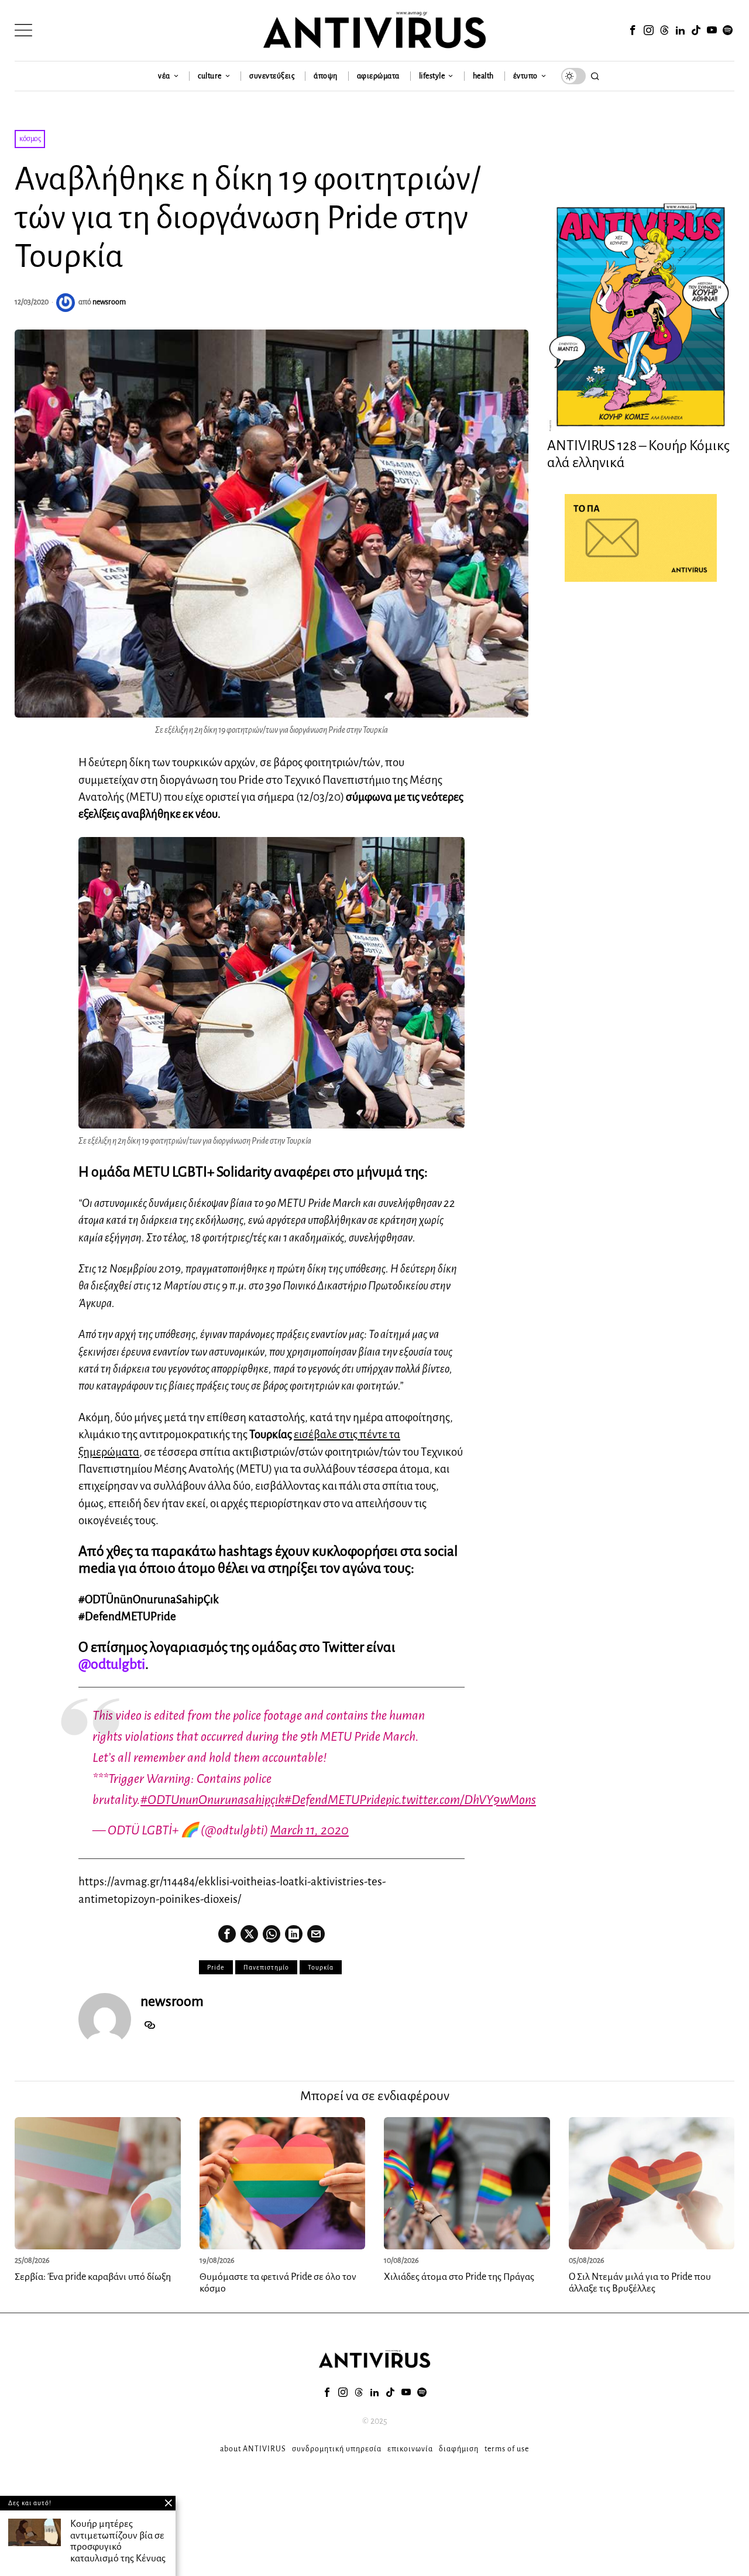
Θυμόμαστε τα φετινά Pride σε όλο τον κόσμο (278, 2283)
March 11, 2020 (310, 1830)
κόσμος (30, 139)
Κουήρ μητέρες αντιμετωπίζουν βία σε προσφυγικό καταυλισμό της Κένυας (118, 2541)
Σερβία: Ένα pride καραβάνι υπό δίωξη (93, 2277)
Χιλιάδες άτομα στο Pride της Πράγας (459, 2277)
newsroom (109, 302)
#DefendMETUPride (335, 1800)
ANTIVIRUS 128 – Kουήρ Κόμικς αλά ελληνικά (638, 454)
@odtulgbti (112, 1664)
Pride (216, 1967)
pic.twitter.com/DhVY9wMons (461, 1800)
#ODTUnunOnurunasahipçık (212, 1800)
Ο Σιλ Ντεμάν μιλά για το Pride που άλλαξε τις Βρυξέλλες (640, 2283)
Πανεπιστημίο (266, 1967)
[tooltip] (633, 30)
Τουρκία (321, 1967)
